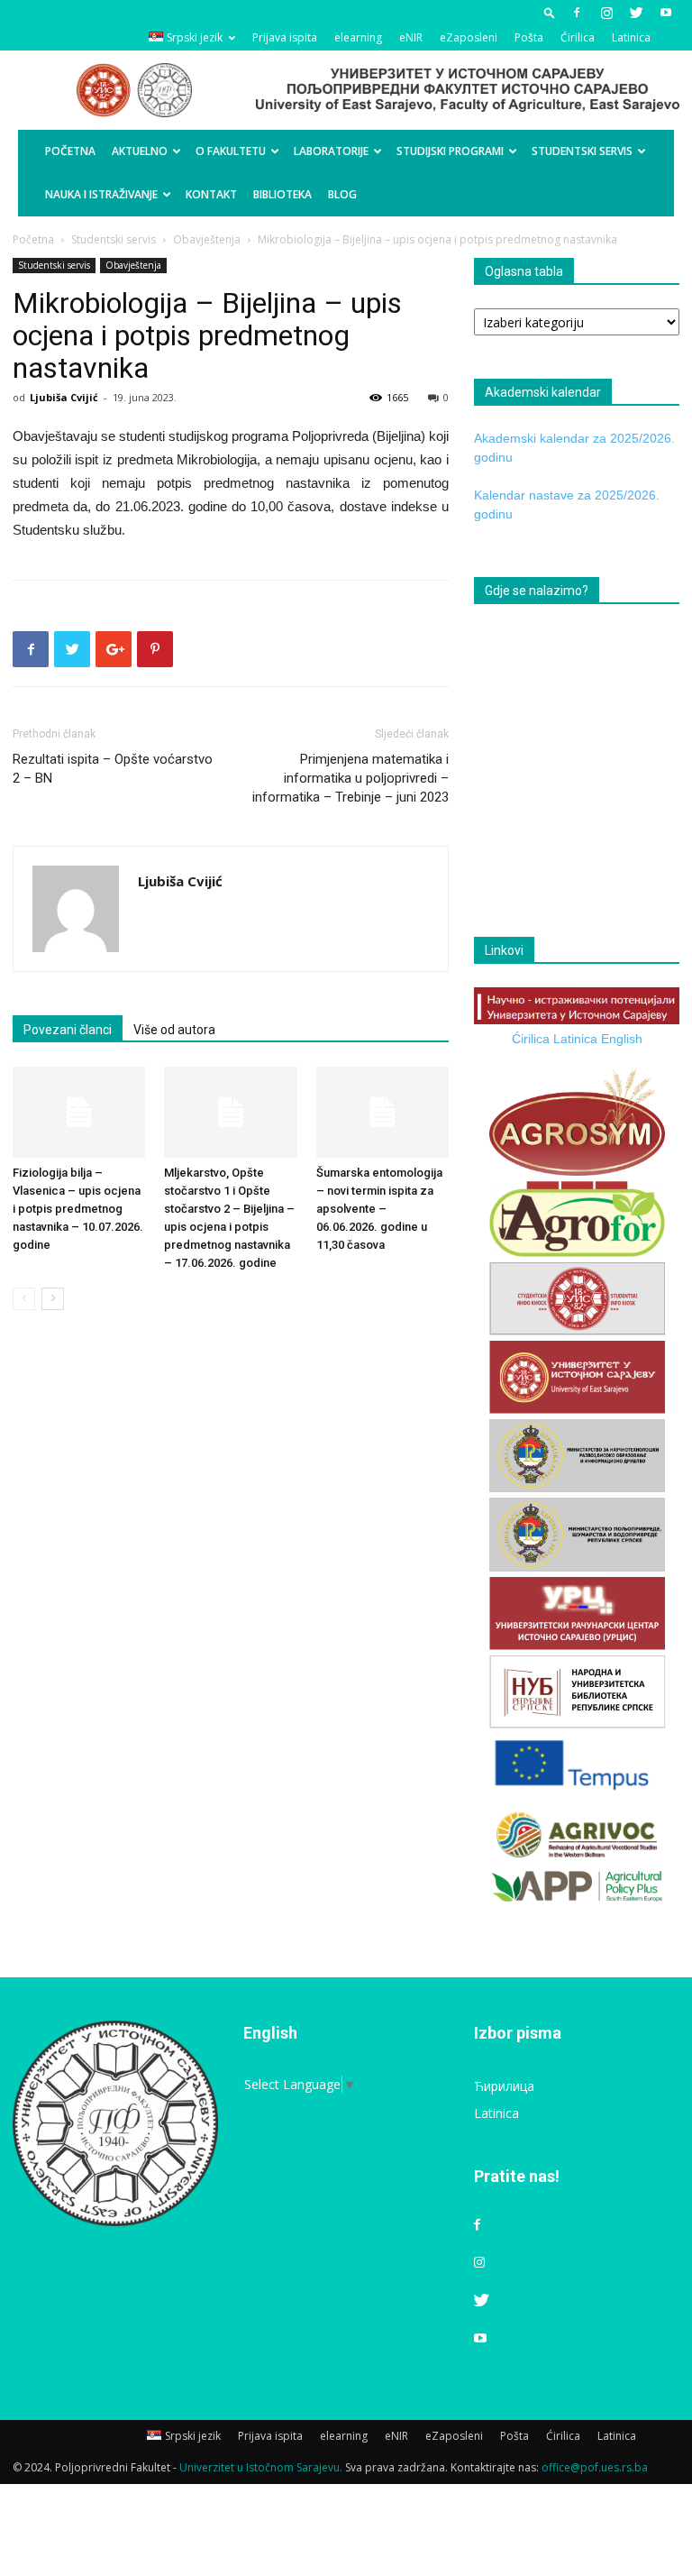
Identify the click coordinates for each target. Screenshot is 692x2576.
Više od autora (174, 1030)
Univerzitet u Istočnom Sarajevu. (261, 2467)
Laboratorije (331, 151)
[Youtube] (666, 13)
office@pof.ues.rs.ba (595, 2467)
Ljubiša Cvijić (64, 397)
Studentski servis (582, 151)
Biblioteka (282, 194)
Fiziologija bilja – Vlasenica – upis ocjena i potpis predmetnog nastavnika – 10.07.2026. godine (78, 1209)
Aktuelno (140, 151)
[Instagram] (606, 13)
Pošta (529, 37)
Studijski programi (450, 151)
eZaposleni (469, 37)
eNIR (411, 37)
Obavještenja (207, 239)
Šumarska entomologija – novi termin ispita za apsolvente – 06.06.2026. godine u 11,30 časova (379, 1209)
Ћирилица (504, 2086)
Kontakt (211, 194)
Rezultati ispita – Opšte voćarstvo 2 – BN (113, 769)
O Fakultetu (231, 151)
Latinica (631, 37)
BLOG (342, 194)
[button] (550, 12)
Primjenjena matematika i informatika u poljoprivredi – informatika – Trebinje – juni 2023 (351, 778)
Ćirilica (578, 37)
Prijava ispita (285, 37)
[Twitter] (636, 13)
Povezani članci (68, 1030)
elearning (358, 37)
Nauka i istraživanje (101, 194)
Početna (70, 151)
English (622, 1039)
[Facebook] (577, 13)
